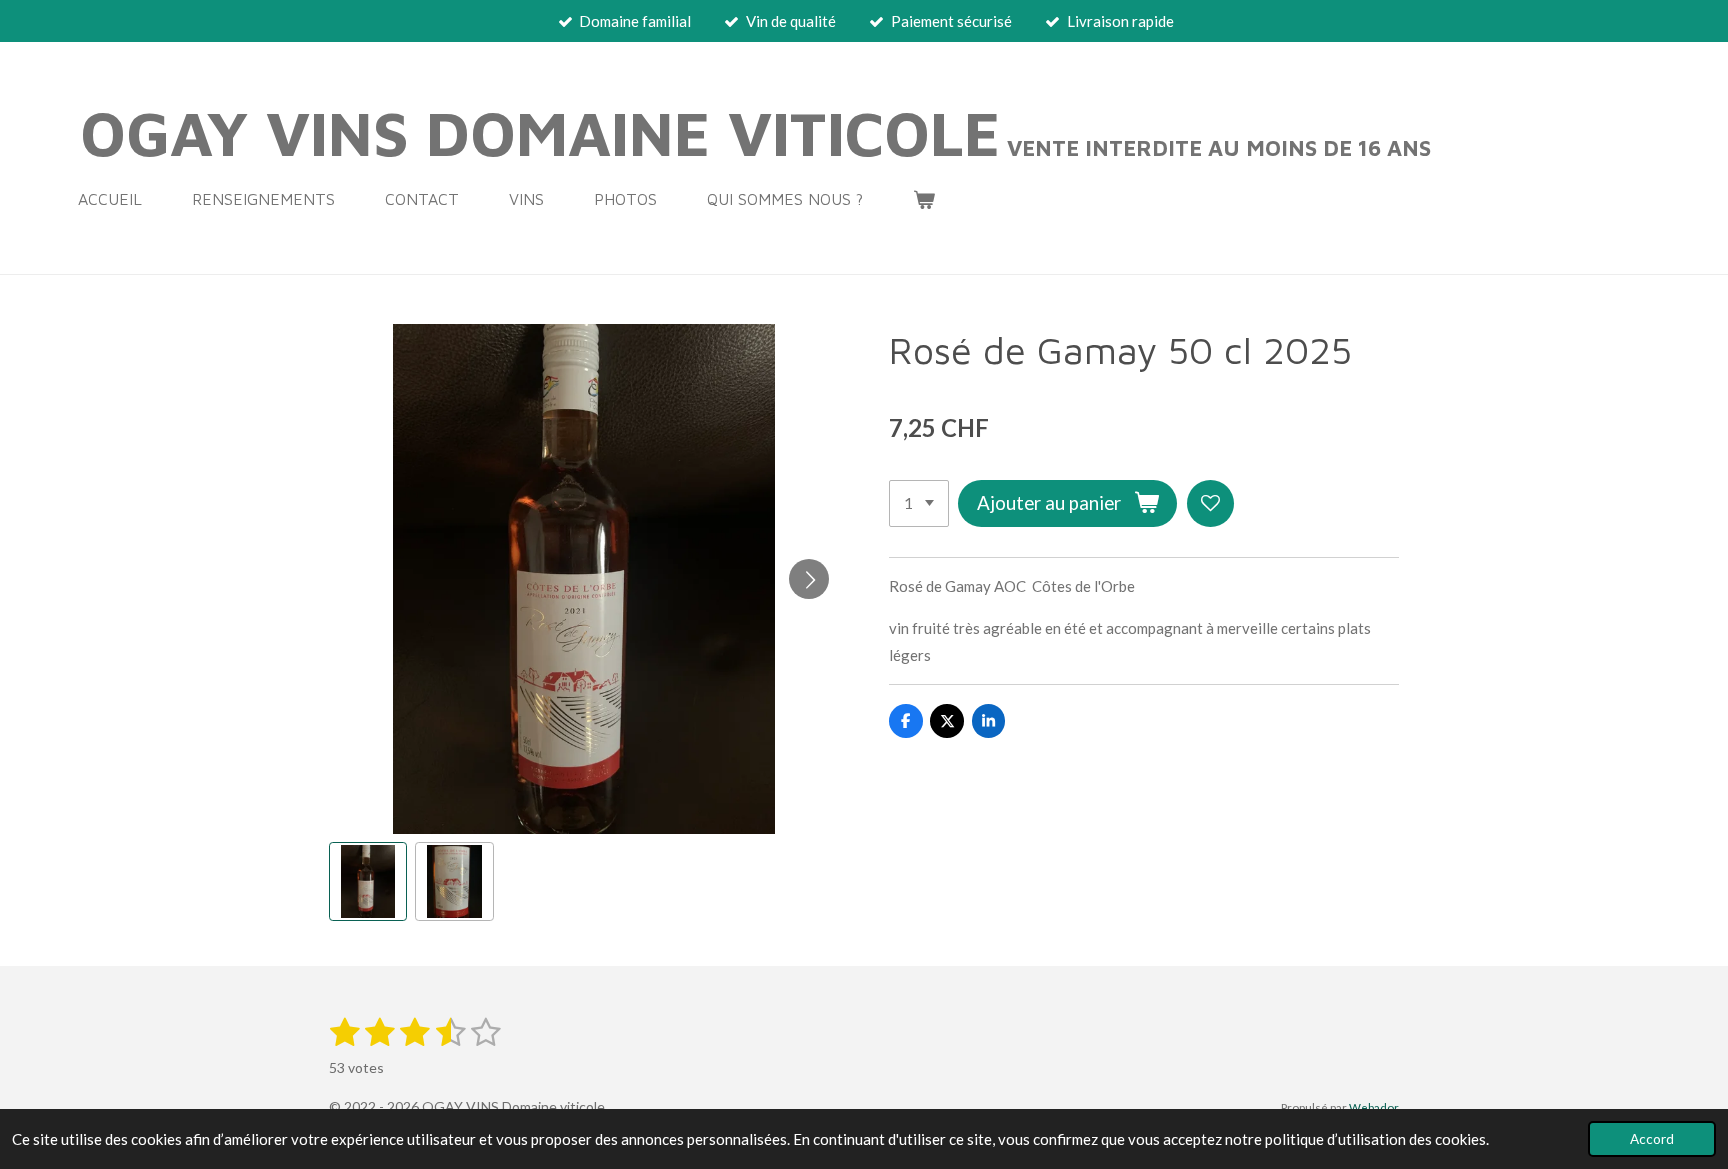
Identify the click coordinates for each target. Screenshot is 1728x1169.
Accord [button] (1652, 1139)
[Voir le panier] (924, 199)
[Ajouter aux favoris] (1210, 503)
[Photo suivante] (809, 579)
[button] (368, 881)
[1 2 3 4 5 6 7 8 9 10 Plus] (919, 503)
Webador (1374, 1107)
